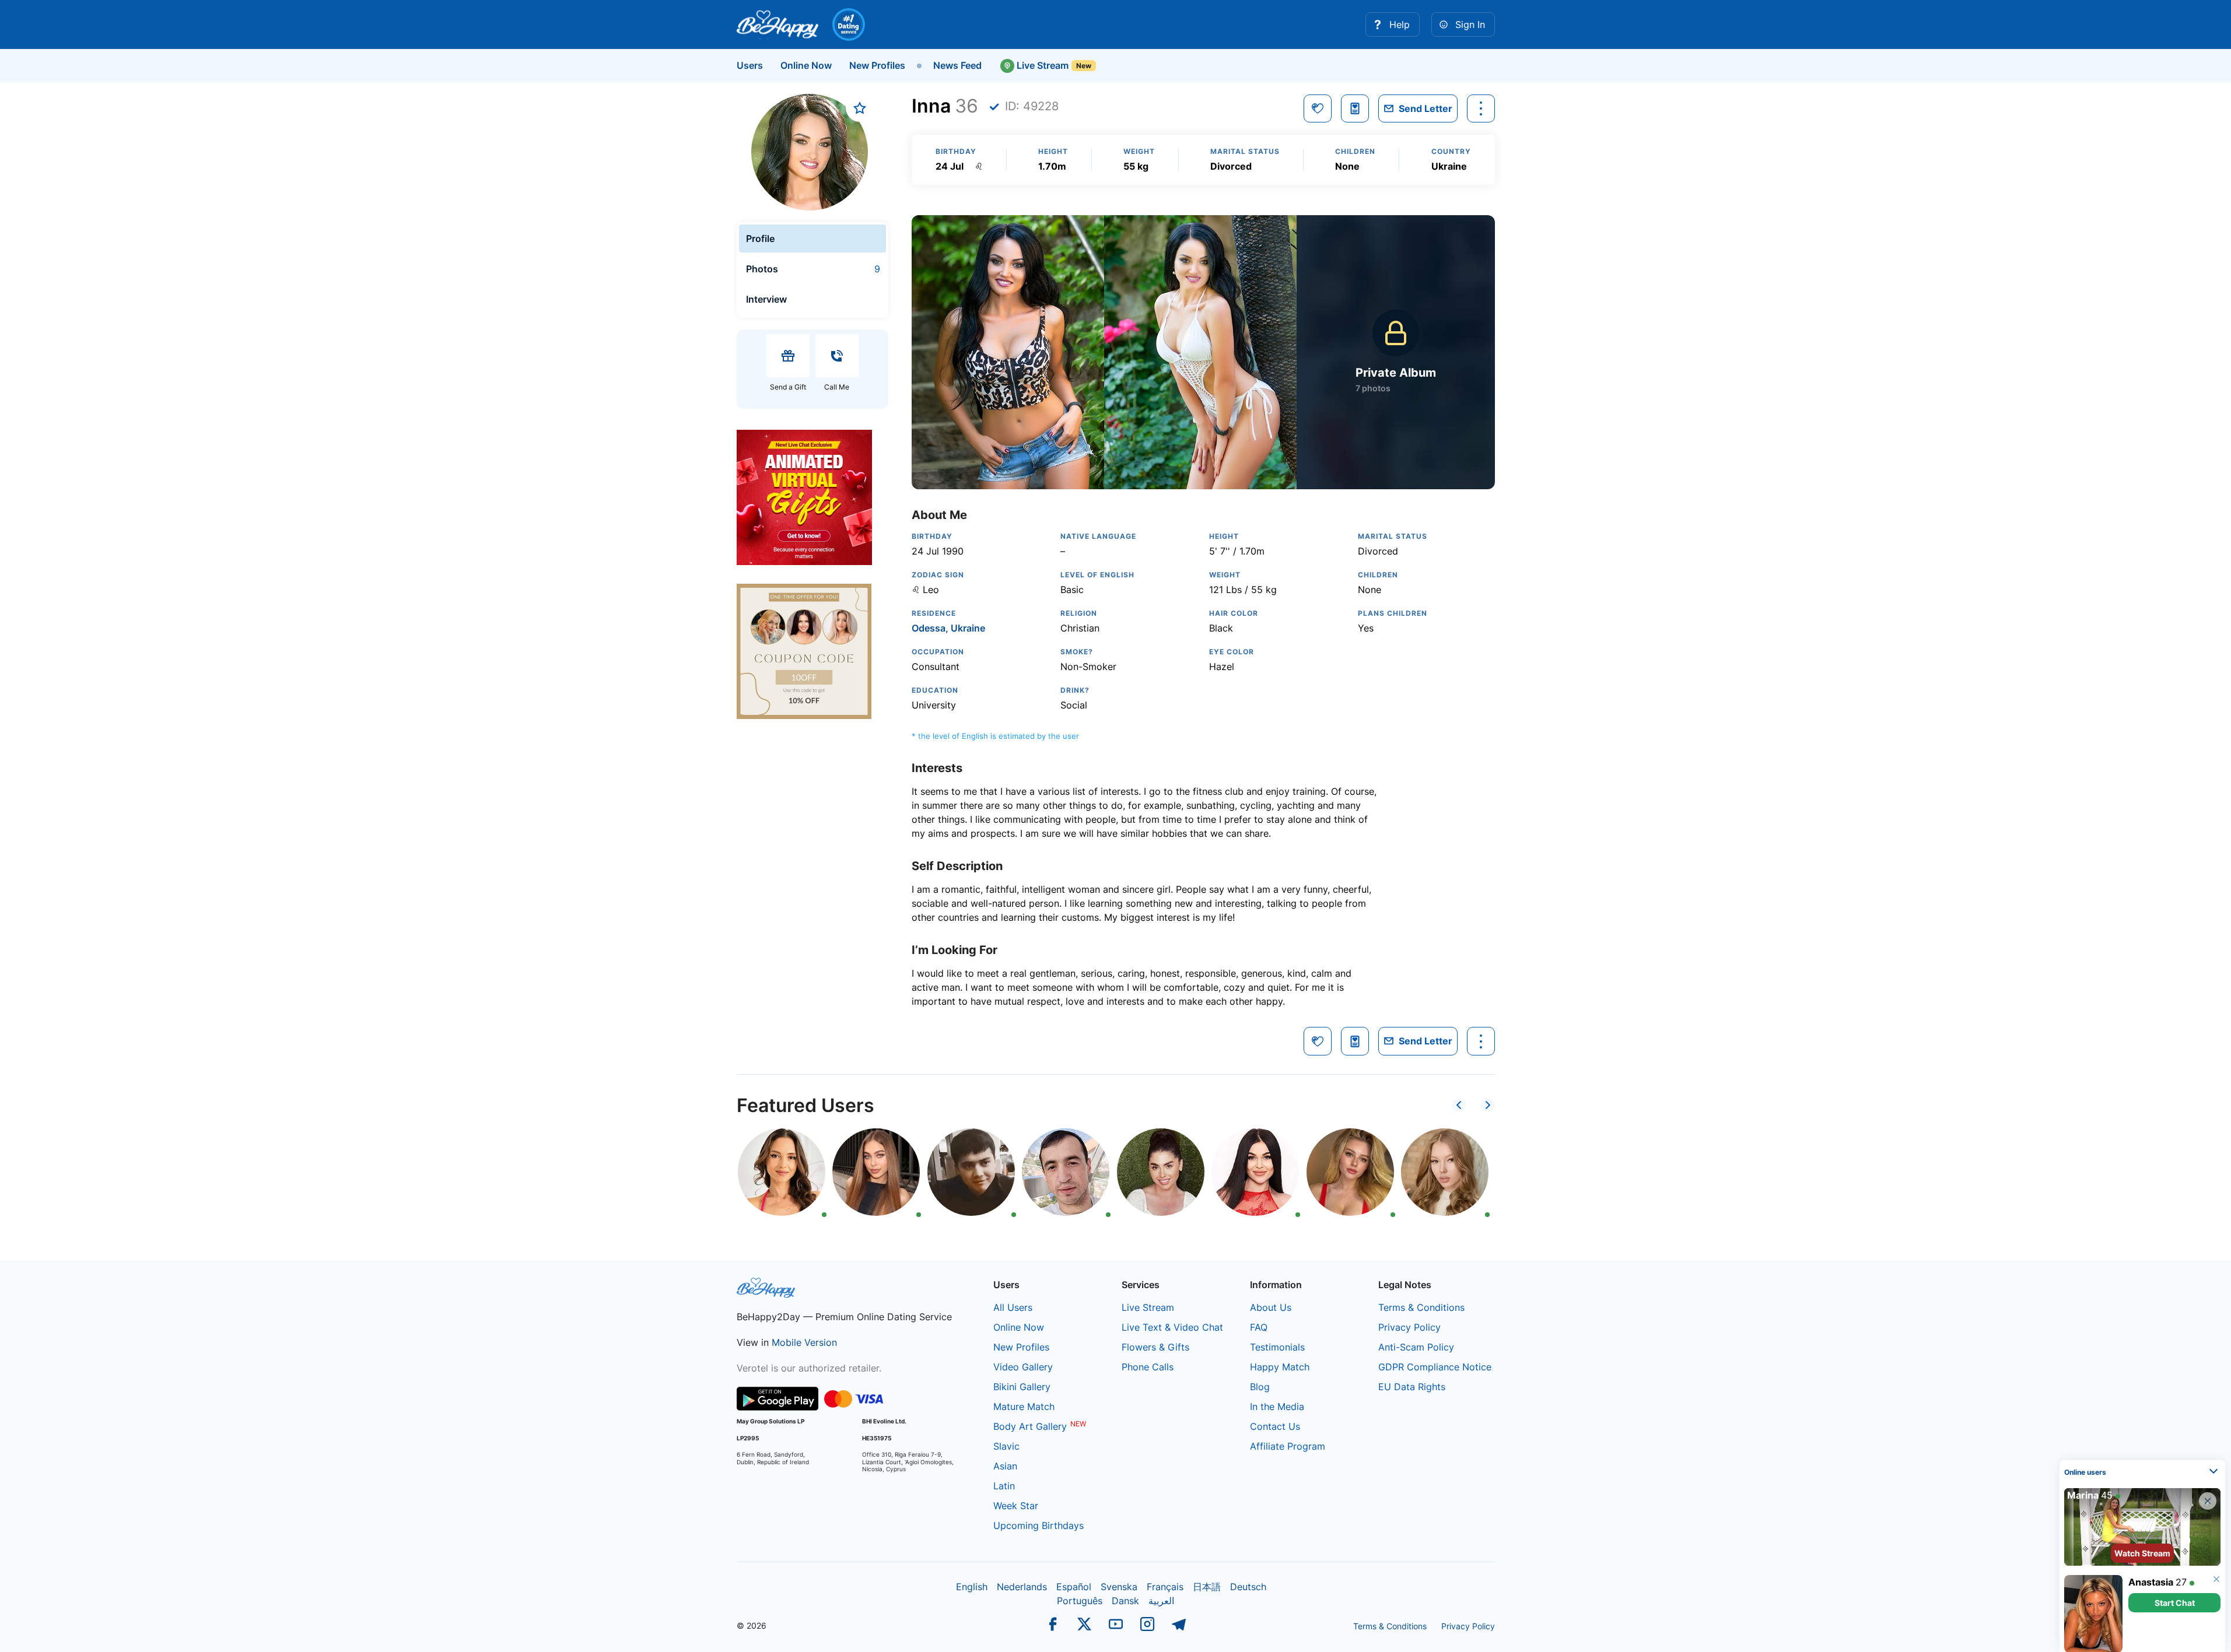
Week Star (1016, 1506)
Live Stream (1041, 65)
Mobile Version (804, 1342)
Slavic (1006, 1446)
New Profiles (877, 65)
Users (750, 65)
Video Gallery (1023, 1367)
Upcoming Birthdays (1039, 1525)
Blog (1260, 1387)
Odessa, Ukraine (948, 628)
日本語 (1207, 1587)
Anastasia (2151, 1577)
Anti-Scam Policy (1416, 1347)
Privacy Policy (1409, 1327)
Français (1165, 1587)
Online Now (806, 65)
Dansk (1125, 1601)
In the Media (1277, 1407)
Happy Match (1280, 1367)
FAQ (1259, 1327)
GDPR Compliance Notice (1435, 1367)
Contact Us (1275, 1426)
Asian (1005, 1466)
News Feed (957, 65)
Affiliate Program (1288, 1446)
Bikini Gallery (1022, 1387)
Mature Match (1024, 1407)
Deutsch (1248, 1587)
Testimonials (1277, 1347)
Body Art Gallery (1030, 1426)
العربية (1161, 1601)
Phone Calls (1148, 1367)
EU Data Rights (1412, 1387)
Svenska (1119, 1587)
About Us (1271, 1307)
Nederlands (1022, 1587)
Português (1080, 1601)
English (972, 1587)
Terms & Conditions (1421, 1307)
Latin (1004, 1486)
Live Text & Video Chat (1172, 1327)
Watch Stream (2142, 1548)
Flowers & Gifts (1155, 1347)
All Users (1013, 1307)
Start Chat (2175, 1597)
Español (1074, 1587)
